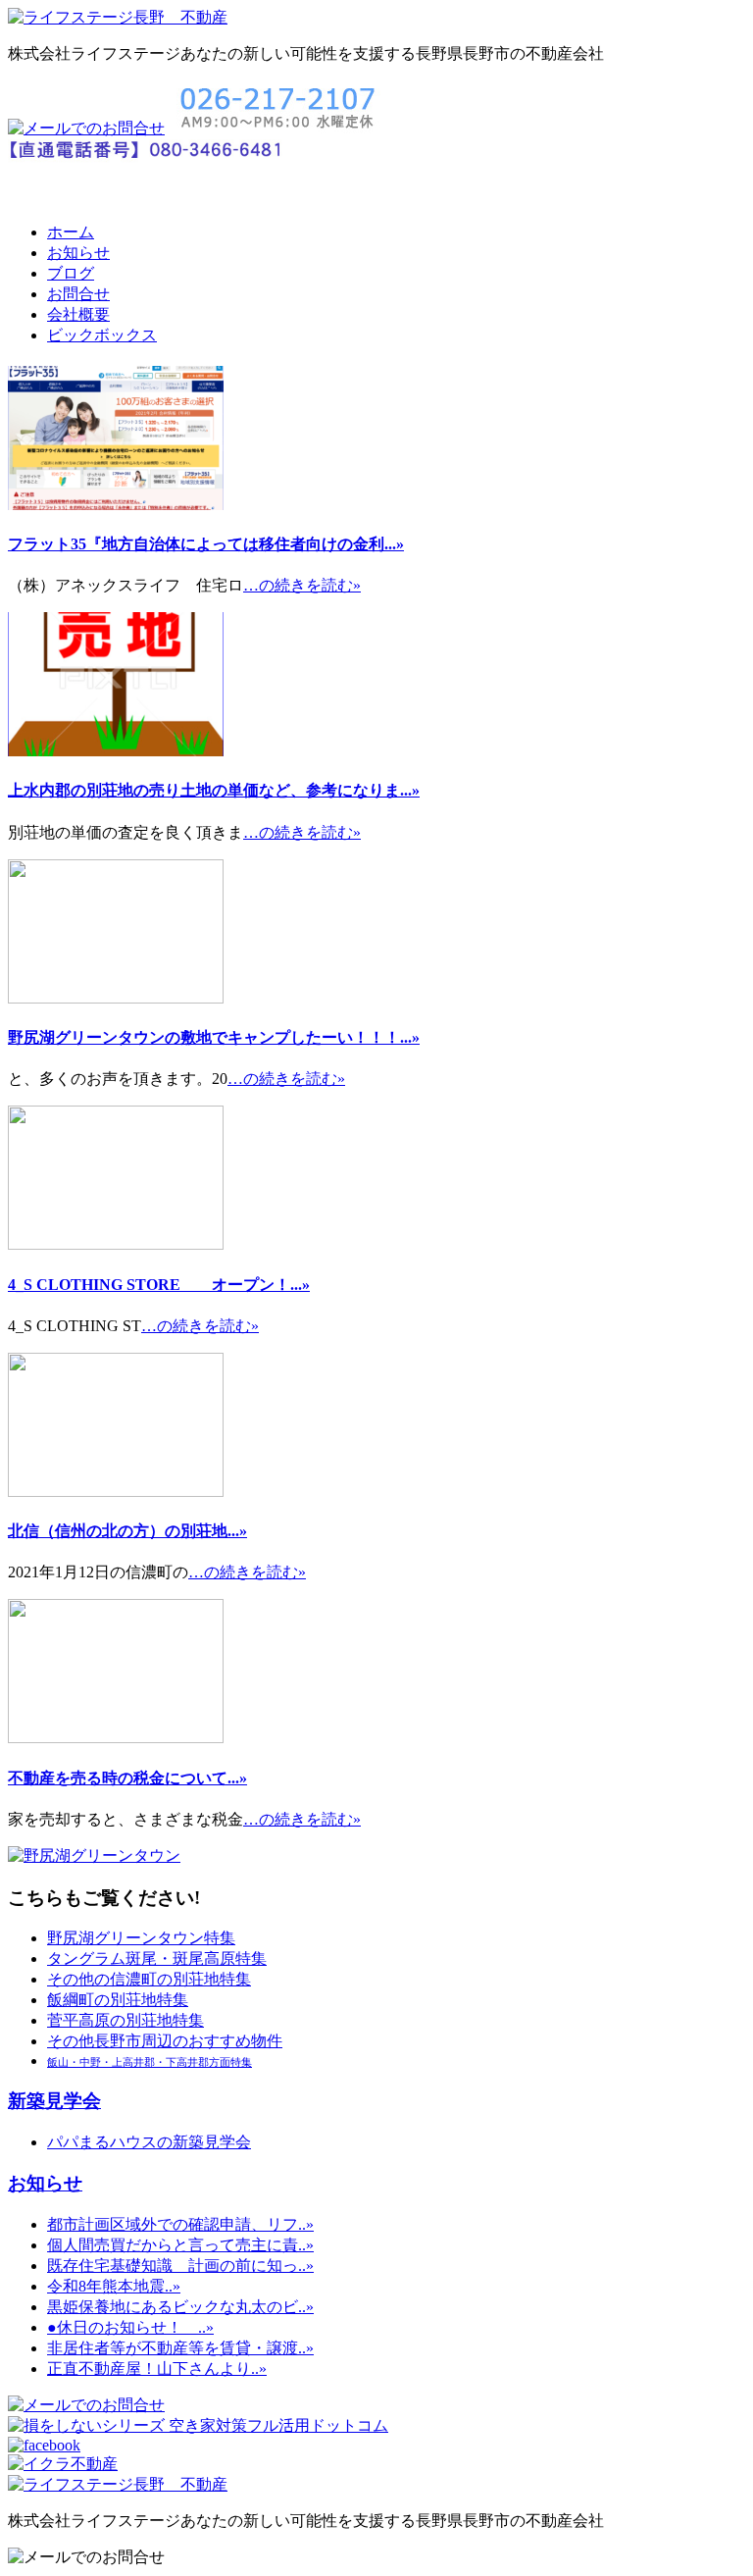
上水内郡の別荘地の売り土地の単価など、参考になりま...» (214, 790)
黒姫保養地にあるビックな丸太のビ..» (180, 2307)
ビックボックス (102, 335)
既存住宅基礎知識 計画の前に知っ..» (180, 2266)
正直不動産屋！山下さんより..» (157, 2369)
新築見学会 (54, 2101)
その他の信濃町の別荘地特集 (149, 1979)
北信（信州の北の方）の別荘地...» (127, 1531)
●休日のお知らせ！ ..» (130, 2327)
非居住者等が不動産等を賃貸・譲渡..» (180, 2348)
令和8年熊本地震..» (114, 2286)
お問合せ (78, 294)
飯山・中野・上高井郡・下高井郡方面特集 (150, 2062)
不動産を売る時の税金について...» (127, 1778)
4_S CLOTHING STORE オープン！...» (159, 1285)
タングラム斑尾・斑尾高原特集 (157, 1958)
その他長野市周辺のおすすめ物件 (165, 2041)
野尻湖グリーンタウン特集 (141, 1938)
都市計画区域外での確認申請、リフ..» (180, 2224)
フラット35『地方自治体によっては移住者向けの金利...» (206, 544)
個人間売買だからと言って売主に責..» (180, 2245)
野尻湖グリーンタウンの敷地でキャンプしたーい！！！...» (214, 1037)
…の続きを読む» (302, 585)
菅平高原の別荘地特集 (125, 2020)
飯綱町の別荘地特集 (118, 2000)
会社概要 (78, 314)
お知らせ (78, 253)
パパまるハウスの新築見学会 (149, 2142)
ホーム (71, 232)
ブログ (71, 273)
